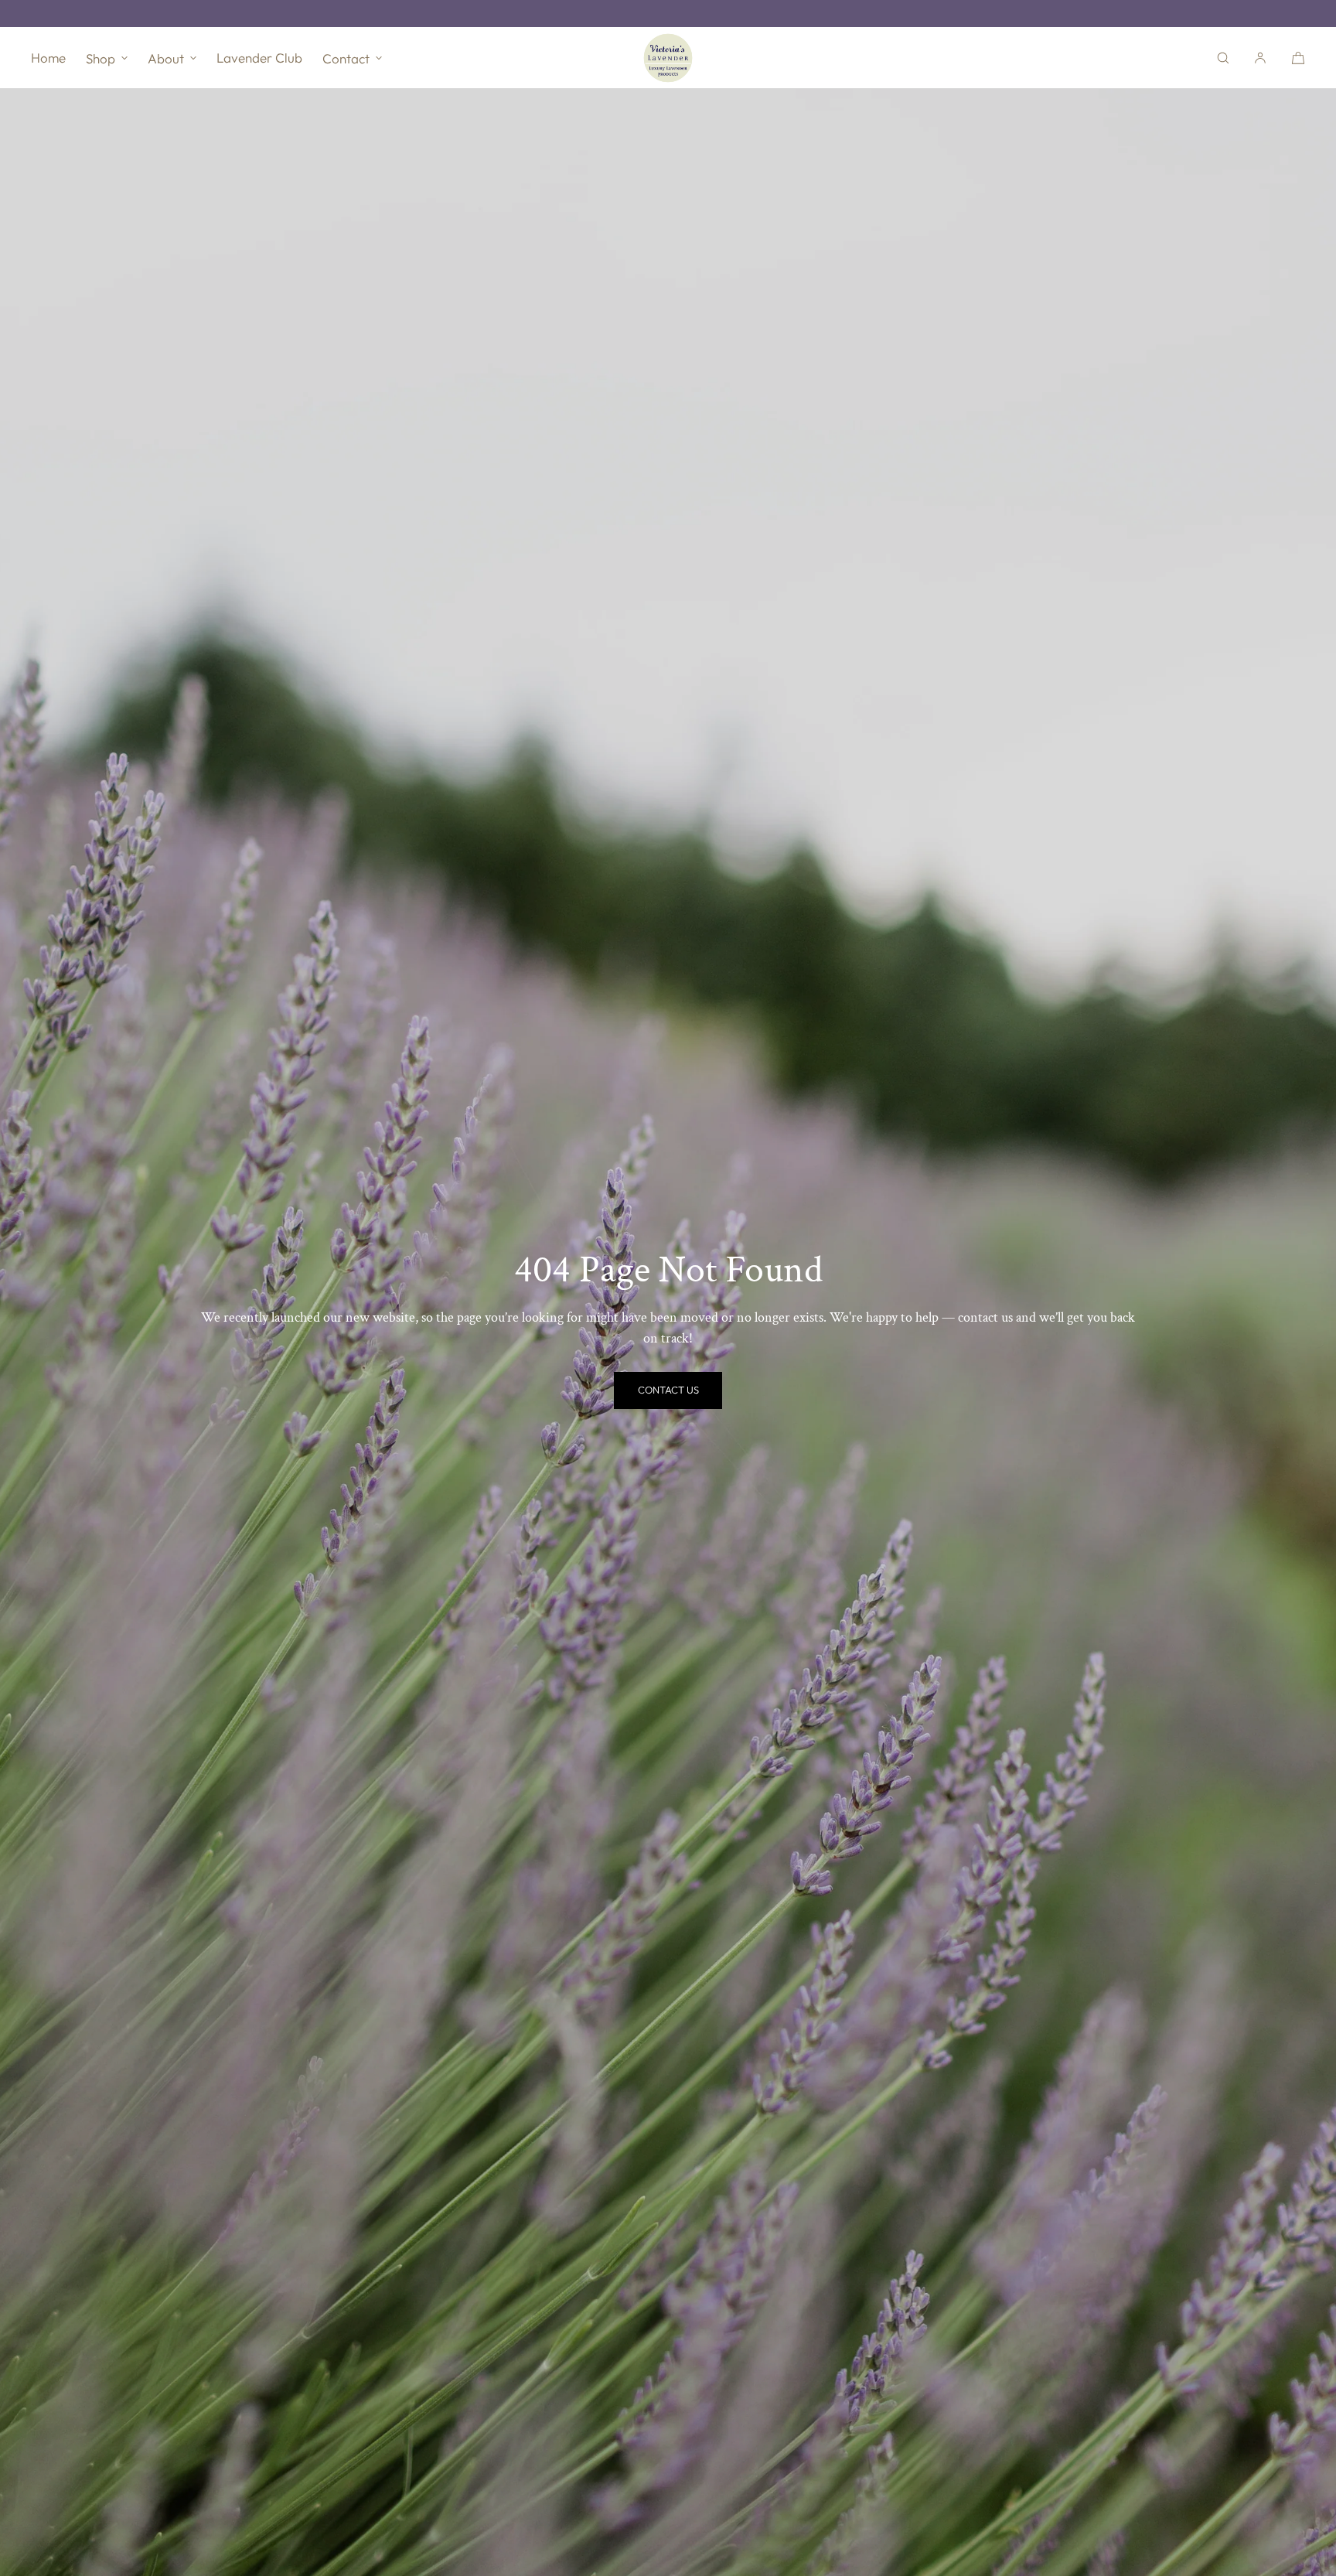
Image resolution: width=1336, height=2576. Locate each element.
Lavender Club (259, 58)
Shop (101, 58)
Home (48, 58)
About (166, 58)
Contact (346, 58)
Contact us (668, 1390)
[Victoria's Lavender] (668, 58)
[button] (1223, 58)
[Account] (1260, 58)
